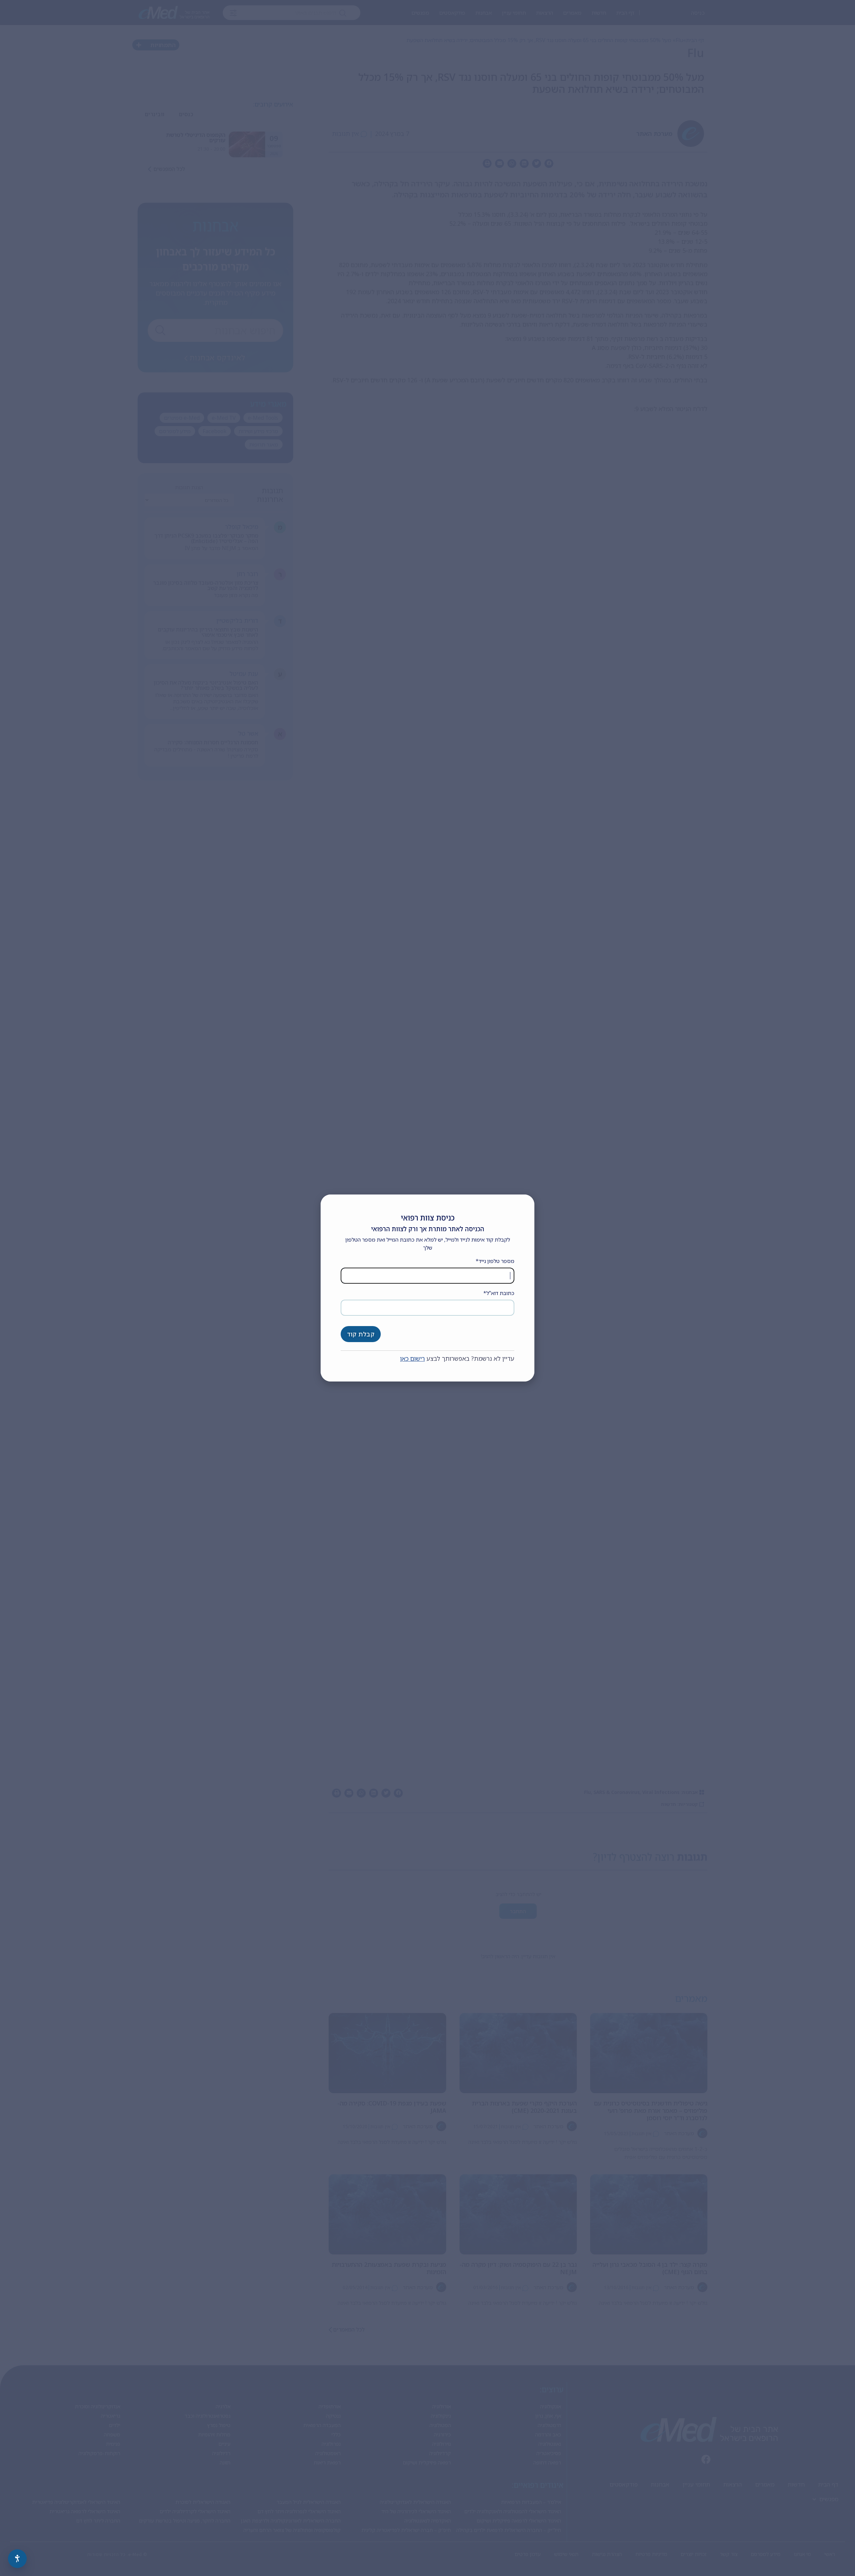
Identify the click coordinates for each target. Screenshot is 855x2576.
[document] (427, 1288)
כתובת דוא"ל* (499, 1293)
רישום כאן (412, 1358)
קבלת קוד (361, 1334)
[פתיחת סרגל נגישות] (17, 2559)
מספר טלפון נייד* (495, 1261)
